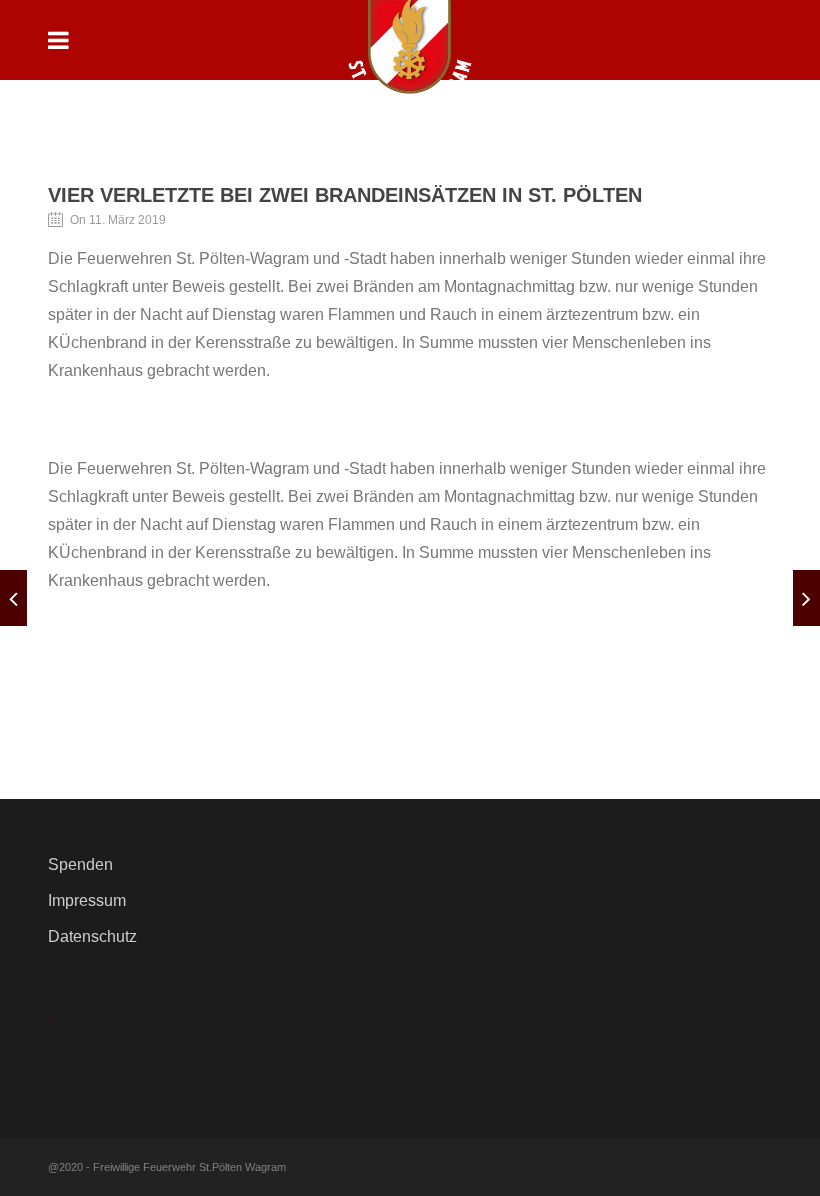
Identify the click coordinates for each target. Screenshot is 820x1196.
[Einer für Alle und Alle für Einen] (806, 598)
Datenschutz (92, 936)
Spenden (80, 864)
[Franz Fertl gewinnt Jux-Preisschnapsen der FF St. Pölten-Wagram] (13, 598)
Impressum (87, 900)
